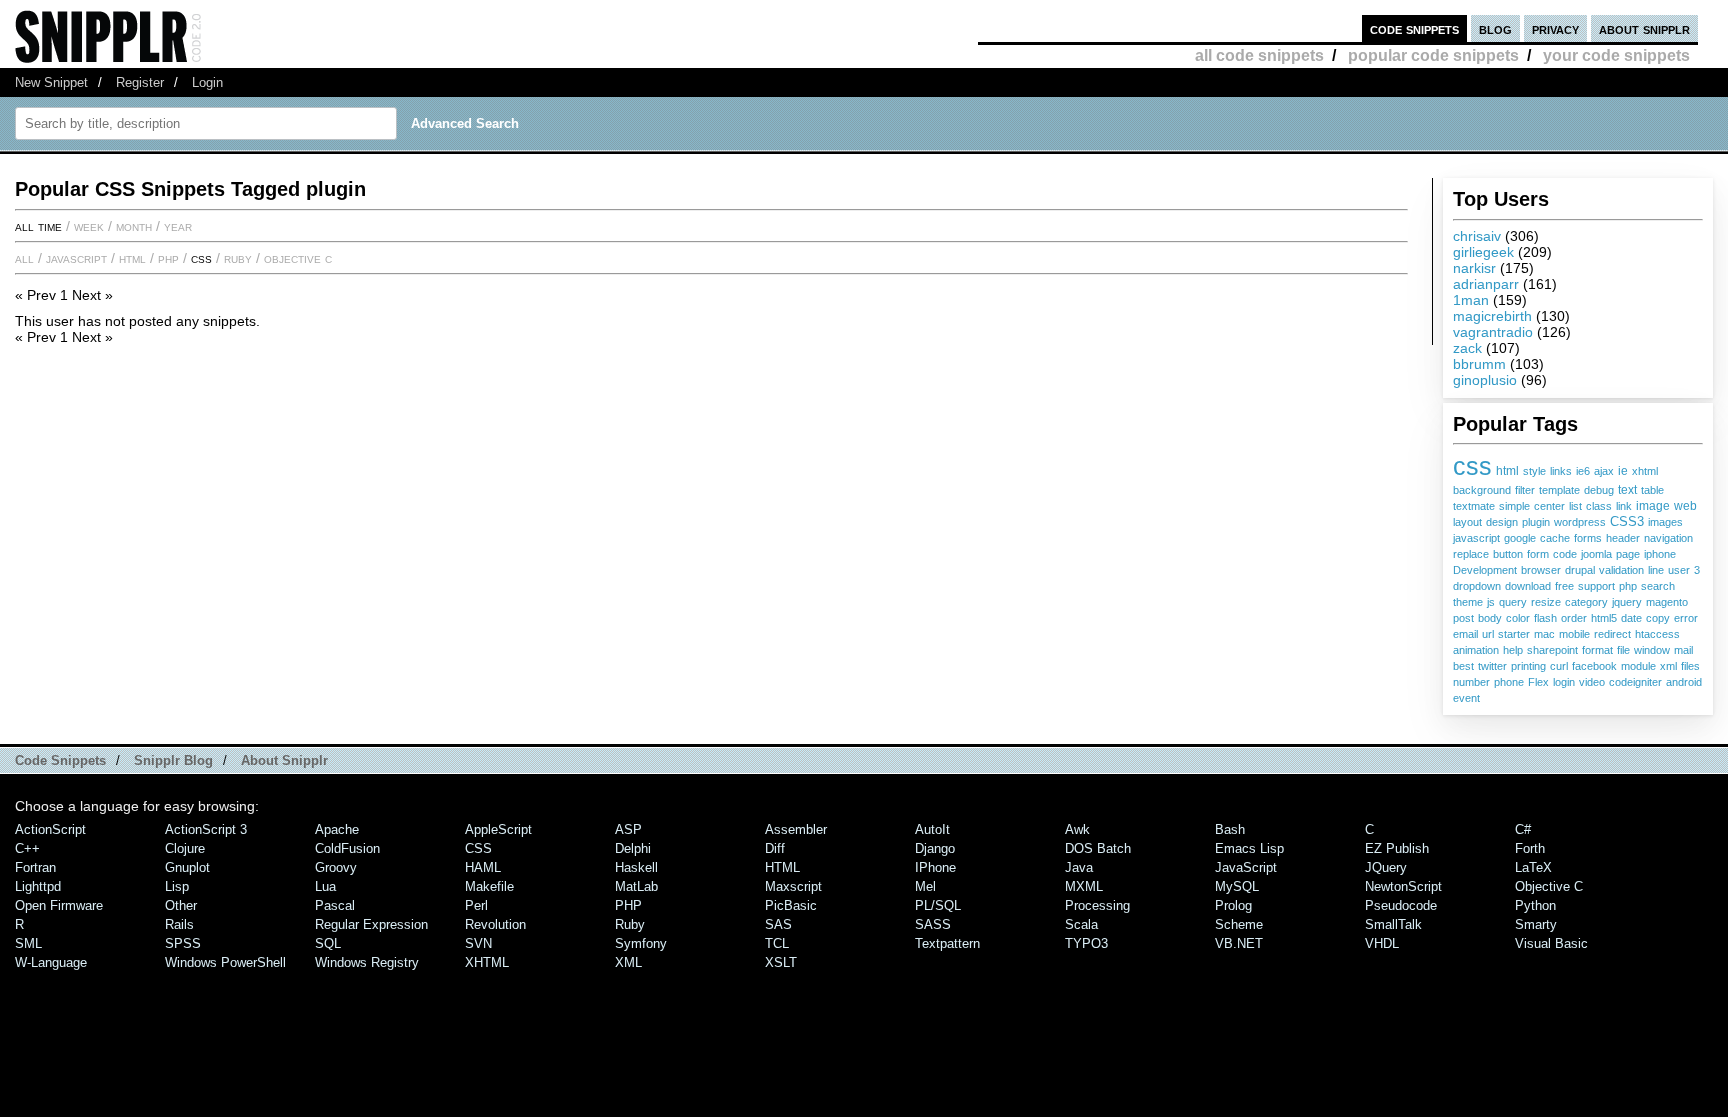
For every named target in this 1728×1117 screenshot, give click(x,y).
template (1559, 490)
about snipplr (1644, 28)
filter (1525, 490)
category (1586, 602)
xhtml (1645, 471)
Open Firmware (59, 905)
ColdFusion (347, 848)
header (1623, 538)
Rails (179, 924)
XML (628, 962)
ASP (628, 829)
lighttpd (38, 886)
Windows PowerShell (225, 962)
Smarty (1536, 924)
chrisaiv (1477, 236)
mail (1683, 650)
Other (181, 905)
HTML (132, 258)
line (1656, 570)
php (1628, 586)
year (178, 226)
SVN (478, 943)
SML (28, 943)
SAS (778, 924)
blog (1495, 28)
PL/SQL (938, 905)
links (1561, 471)
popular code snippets (1433, 55)
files (1690, 666)
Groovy (336, 867)
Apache (337, 829)
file (1623, 650)
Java (1079, 867)
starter (1514, 634)
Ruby (238, 258)
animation (1476, 650)
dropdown (1477, 586)
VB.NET (1239, 943)
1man (1471, 300)
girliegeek (1483, 252)
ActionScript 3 (206, 829)
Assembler (796, 829)
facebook (1594, 666)
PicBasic (791, 905)
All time (38, 226)
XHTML (487, 962)
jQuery (1386, 867)
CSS (201, 258)
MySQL (1237, 886)
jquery (1627, 602)
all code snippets (1259, 55)
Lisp (177, 886)
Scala (1081, 924)
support (1596, 586)
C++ (27, 848)
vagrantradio (1493, 332)
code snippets (1414, 28)
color (1518, 618)
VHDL (1382, 943)
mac (1544, 634)
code (1565, 554)
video (1592, 682)
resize (1546, 602)
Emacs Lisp (1249, 848)
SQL (328, 943)
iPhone (935, 867)
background (1482, 490)
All (24, 258)
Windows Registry (367, 962)
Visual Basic (1551, 943)
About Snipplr (284, 760)
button (1508, 554)
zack (1467, 348)
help (1513, 650)
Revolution (495, 924)
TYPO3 (1086, 943)
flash (1545, 618)
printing (1528, 666)
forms (1588, 538)
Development (1485, 570)
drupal (1580, 570)
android (1684, 682)
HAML (483, 867)
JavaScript (76, 258)
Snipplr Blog (173, 760)
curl (1559, 666)
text (1627, 490)
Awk (1077, 829)
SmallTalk (1393, 924)
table (1652, 490)
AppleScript (498, 829)
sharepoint (1552, 650)
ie (1623, 471)
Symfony (641, 943)
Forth (1530, 848)
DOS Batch (1098, 848)
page (1628, 554)
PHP (168, 258)
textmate (1474, 506)
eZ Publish (1397, 848)
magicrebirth (1492, 316)
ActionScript (50, 829)
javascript (1476, 538)
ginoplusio (1485, 380)
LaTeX (1533, 867)
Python (1535, 905)
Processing (1097, 905)
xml (1668, 666)
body (1490, 618)
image (1653, 505)
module (1638, 666)
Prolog (1233, 905)
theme (1468, 602)
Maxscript (793, 886)
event (1466, 698)
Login (207, 82)
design (1502, 522)
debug (1599, 490)
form (1538, 554)
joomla (1596, 554)
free (1564, 586)
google (1520, 538)
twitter (1492, 666)
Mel (925, 886)
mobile (1574, 634)
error (1686, 618)
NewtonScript (1403, 886)
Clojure (185, 848)
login (1564, 682)
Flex (1538, 682)
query (1513, 602)
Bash (1230, 829)
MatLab (636, 886)
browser (1541, 570)
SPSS (183, 943)
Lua (325, 886)
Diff (775, 848)
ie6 (1583, 471)
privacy (1555, 28)
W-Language (51, 962)
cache (1555, 538)
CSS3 (1627, 521)
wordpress (1580, 522)
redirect (1612, 634)
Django (935, 848)
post (1463, 618)
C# (1523, 829)
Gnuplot (187, 867)
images (1665, 522)
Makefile (489, 886)
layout (1467, 522)
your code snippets (1616, 55)
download (1528, 586)
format (1597, 650)
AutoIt (932, 829)
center (1549, 506)
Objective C (298, 258)
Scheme (1239, 924)
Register (140, 82)
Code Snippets (60, 760)
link (1624, 506)
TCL (777, 943)
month (134, 226)
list (1575, 506)
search (1658, 586)
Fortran (35, 867)
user (1679, 570)
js (1491, 602)
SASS (933, 924)
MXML (1084, 886)
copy (1658, 618)
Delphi (633, 848)
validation (1621, 570)
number (1471, 682)
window (1652, 650)
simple (1514, 506)
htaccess (1657, 634)
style (1534, 471)
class (1599, 506)
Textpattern (947, 943)
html (1507, 471)
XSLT (781, 962)
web (1685, 506)
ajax (1604, 471)
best (1463, 666)
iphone (1660, 554)
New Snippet (51, 82)
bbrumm (1479, 364)
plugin (1536, 522)
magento (1667, 602)
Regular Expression (371, 924)
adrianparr (1486, 284)
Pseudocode (1401, 905)
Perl (476, 905)
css (1472, 466)
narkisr (1474, 268)
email (1465, 634)
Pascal (335, 905)
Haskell (636, 867)
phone (1509, 682)
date (1631, 618)
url (1488, 634)
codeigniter (1635, 682)
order (1574, 618)
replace (1471, 554)
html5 (1604, 618)
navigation (1668, 538)
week (89, 226)
